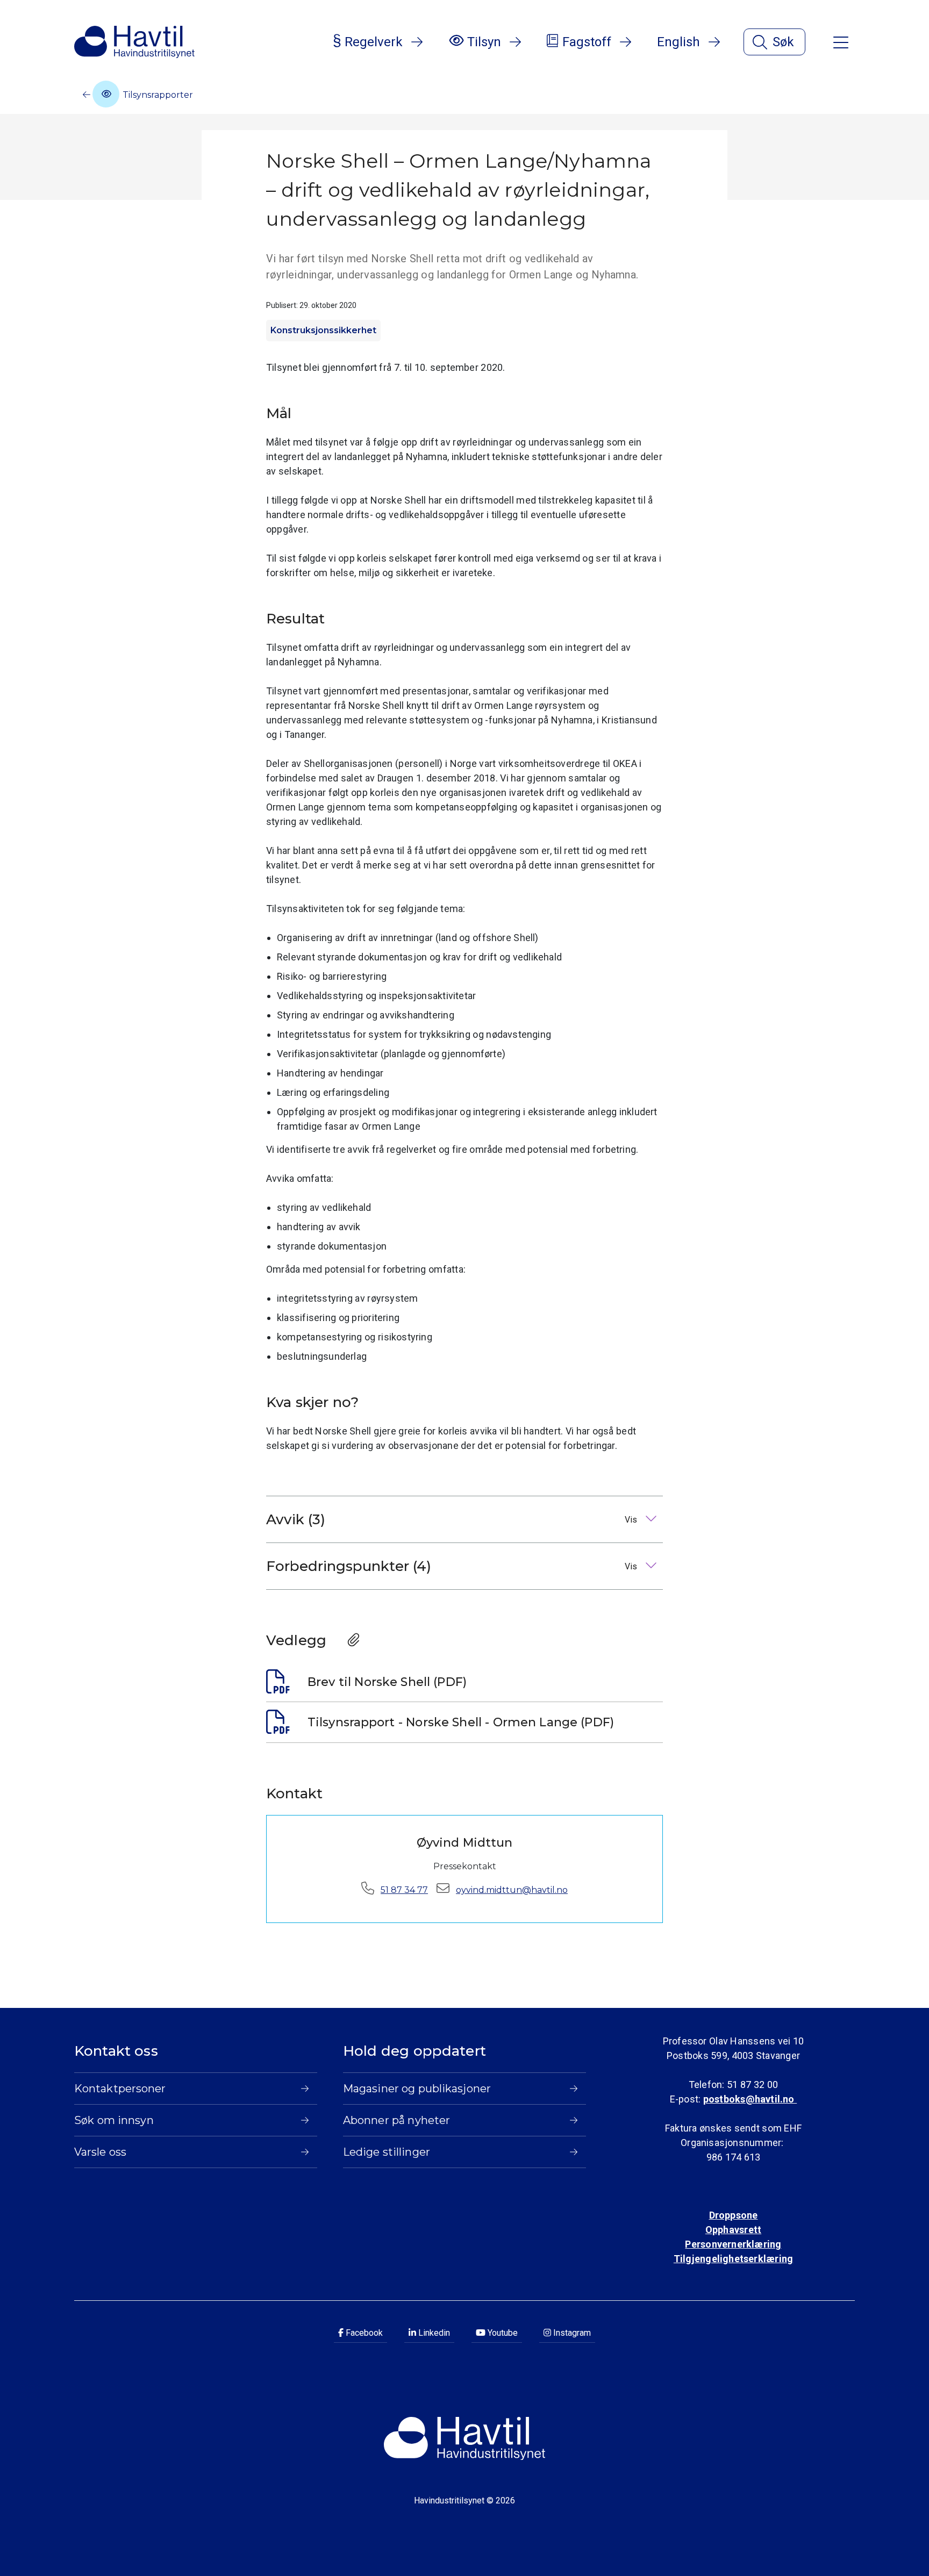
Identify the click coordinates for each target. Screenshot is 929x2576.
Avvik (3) (453, 1519)
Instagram (571, 2333)
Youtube (502, 2333)
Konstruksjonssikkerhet (323, 330)
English (678, 42)
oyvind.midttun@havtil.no (512, 1890)
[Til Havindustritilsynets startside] (134, 42)
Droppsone (734, 2215)
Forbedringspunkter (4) (453, 1566)
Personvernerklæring (733, 2244)
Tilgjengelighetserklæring (733, 2259)
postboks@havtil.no (750, 2099)
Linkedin (433, 2333)
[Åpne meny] (841, 42)
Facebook (363, 2333)
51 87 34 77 (404, 1890)
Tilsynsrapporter (157, 95)
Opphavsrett (733, 2230)
